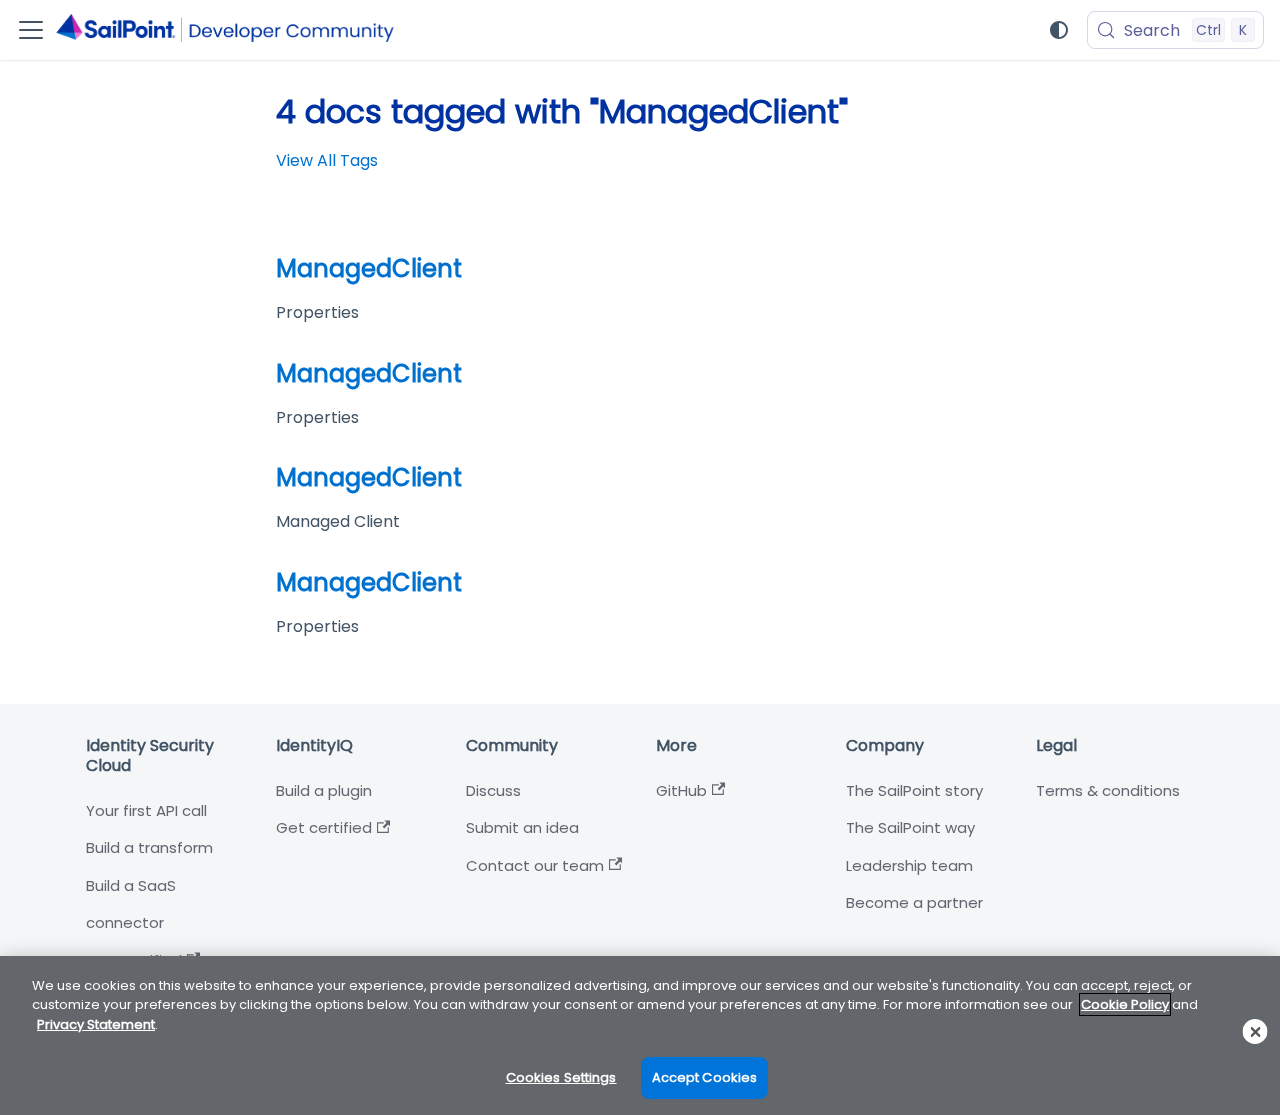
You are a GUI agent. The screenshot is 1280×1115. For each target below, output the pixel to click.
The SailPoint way (910, 827)
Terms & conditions (1108, 790)
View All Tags (327, 160)
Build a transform (149, 847)
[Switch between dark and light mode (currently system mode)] (1059, 30)
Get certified (324, 827)
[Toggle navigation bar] (31, 30)
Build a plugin (324, 790)
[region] (640, 1035)
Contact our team (535, 865)
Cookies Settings (561, 1077)
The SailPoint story (914, 790)
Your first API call (146, 810)
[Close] (1255, 1031)
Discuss (493, 790)
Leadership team (909, 865)
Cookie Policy (1125, 1004)
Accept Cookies (705, 1077)
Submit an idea (522, 827)
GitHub (681, 790)
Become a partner (914, 902)
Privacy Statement (96, 1024)
